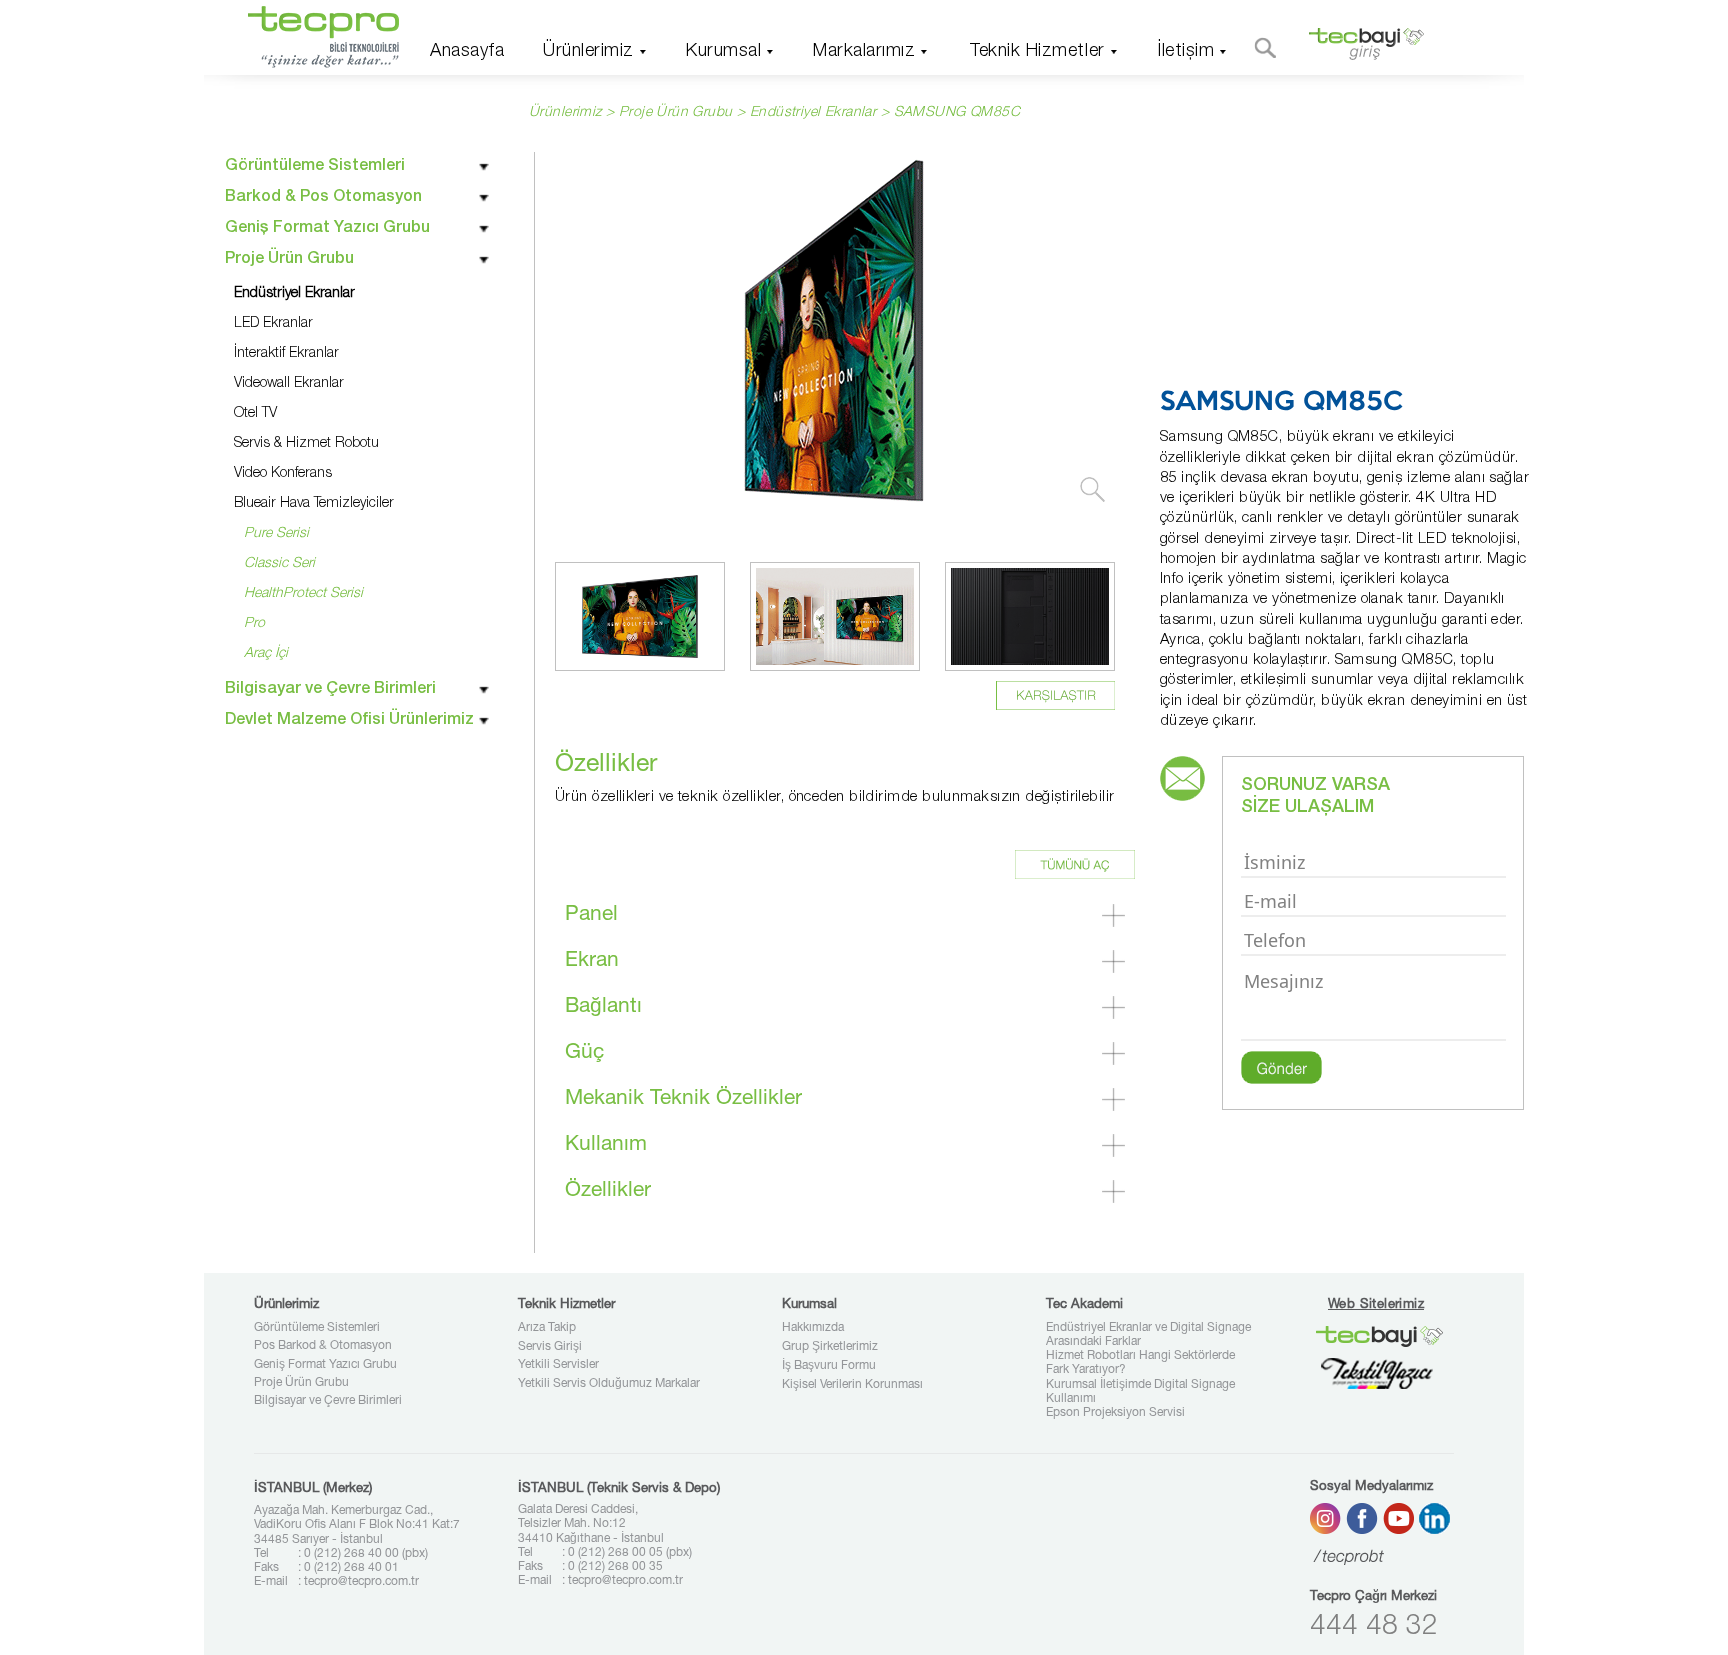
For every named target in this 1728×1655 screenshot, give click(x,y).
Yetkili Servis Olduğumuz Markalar (609, 1384)
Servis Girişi (550, 1347)
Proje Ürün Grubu (301, 1383)
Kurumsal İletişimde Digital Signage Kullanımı (1140, 1392)
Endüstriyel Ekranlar (813, 113)
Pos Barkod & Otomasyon (323, 1346)
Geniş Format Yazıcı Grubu (325, 1365)
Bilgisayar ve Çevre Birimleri (328, 1401)
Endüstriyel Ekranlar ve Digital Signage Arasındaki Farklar (1148, 1335)
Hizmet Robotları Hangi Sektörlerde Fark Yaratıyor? (1140, 1363)
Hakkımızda (813, 1328)
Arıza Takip (547, 1328)
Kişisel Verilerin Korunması (852, 1385)
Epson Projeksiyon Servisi (1115, 1413)
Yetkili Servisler (558, 1365)
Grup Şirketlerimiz (830, 1347)
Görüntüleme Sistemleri (317, 1328)
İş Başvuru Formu (829, 1366)
